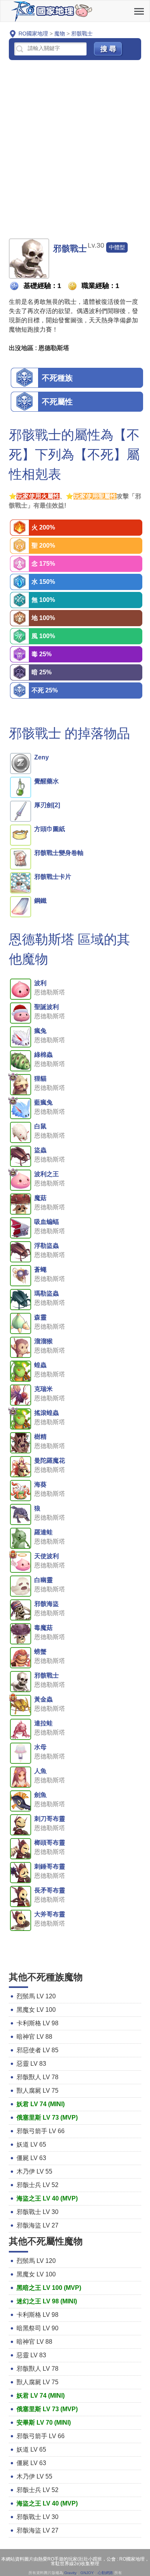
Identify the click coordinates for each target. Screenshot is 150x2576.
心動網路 (105, 2573)
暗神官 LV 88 (34, 2037)
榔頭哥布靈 (50, 1843)
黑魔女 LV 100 (36, 2010)
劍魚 (40, 1795)
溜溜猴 (43, 1341)
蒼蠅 (40, 1270)
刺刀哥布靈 (50, 1819)
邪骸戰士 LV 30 (37, 2212)
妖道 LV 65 (31, 2144)
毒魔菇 (43, 1628)
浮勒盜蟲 (47, 1246)
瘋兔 (40, 1031)
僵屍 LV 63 (31, 2158)
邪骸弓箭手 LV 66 (41, 2131)
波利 (40, 983)
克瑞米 (43, 1389)
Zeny (42, 757)
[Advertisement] (75, 150)
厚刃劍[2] (47, 805)
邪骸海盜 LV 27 (37, 2225)
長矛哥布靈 (50, 1890)
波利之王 (47, 1174)
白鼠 (40, 1126)
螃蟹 (40, 1652)
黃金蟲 (43, 1699)
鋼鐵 (40, 901)
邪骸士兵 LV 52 (37, 2185)
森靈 (40, 1317)
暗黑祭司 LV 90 (37, 2328)
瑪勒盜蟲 (47, 1293)
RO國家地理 (52, 11)
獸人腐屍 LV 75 (37, 2091)
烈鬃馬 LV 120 (36, 1996)
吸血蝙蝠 (47, 1222)
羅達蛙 (43, 1532)
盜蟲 (40, 1150)
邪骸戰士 (47, 1675)
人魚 (40, 1771)
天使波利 (47, 1556)
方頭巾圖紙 (50, 829)
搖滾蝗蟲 (47, 1413)
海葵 (40, 1484)
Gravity (70, 2573)
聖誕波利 (47, 1007)
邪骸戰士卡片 (53, 877)
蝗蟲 (40, 1365)
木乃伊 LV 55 (34, 2171)
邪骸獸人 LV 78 (37, 2077)
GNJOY (87, 2573)
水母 (40, 1747)
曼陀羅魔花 (50, 1461)
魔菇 (40, 1198)
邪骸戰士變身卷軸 (59, 853)
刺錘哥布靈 (50, 1866)
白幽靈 (43, 1580)
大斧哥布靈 (50, 1914)
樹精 (40, 1437)
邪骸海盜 (47, 1604)
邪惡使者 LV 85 (37, 2050)
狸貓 (40, 1079)
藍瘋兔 (43, 1102)
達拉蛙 (43, 1723)
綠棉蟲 (43, 1055)
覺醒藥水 (47, 781)
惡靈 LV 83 (31, 2064)
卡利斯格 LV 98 (37, 2023)
